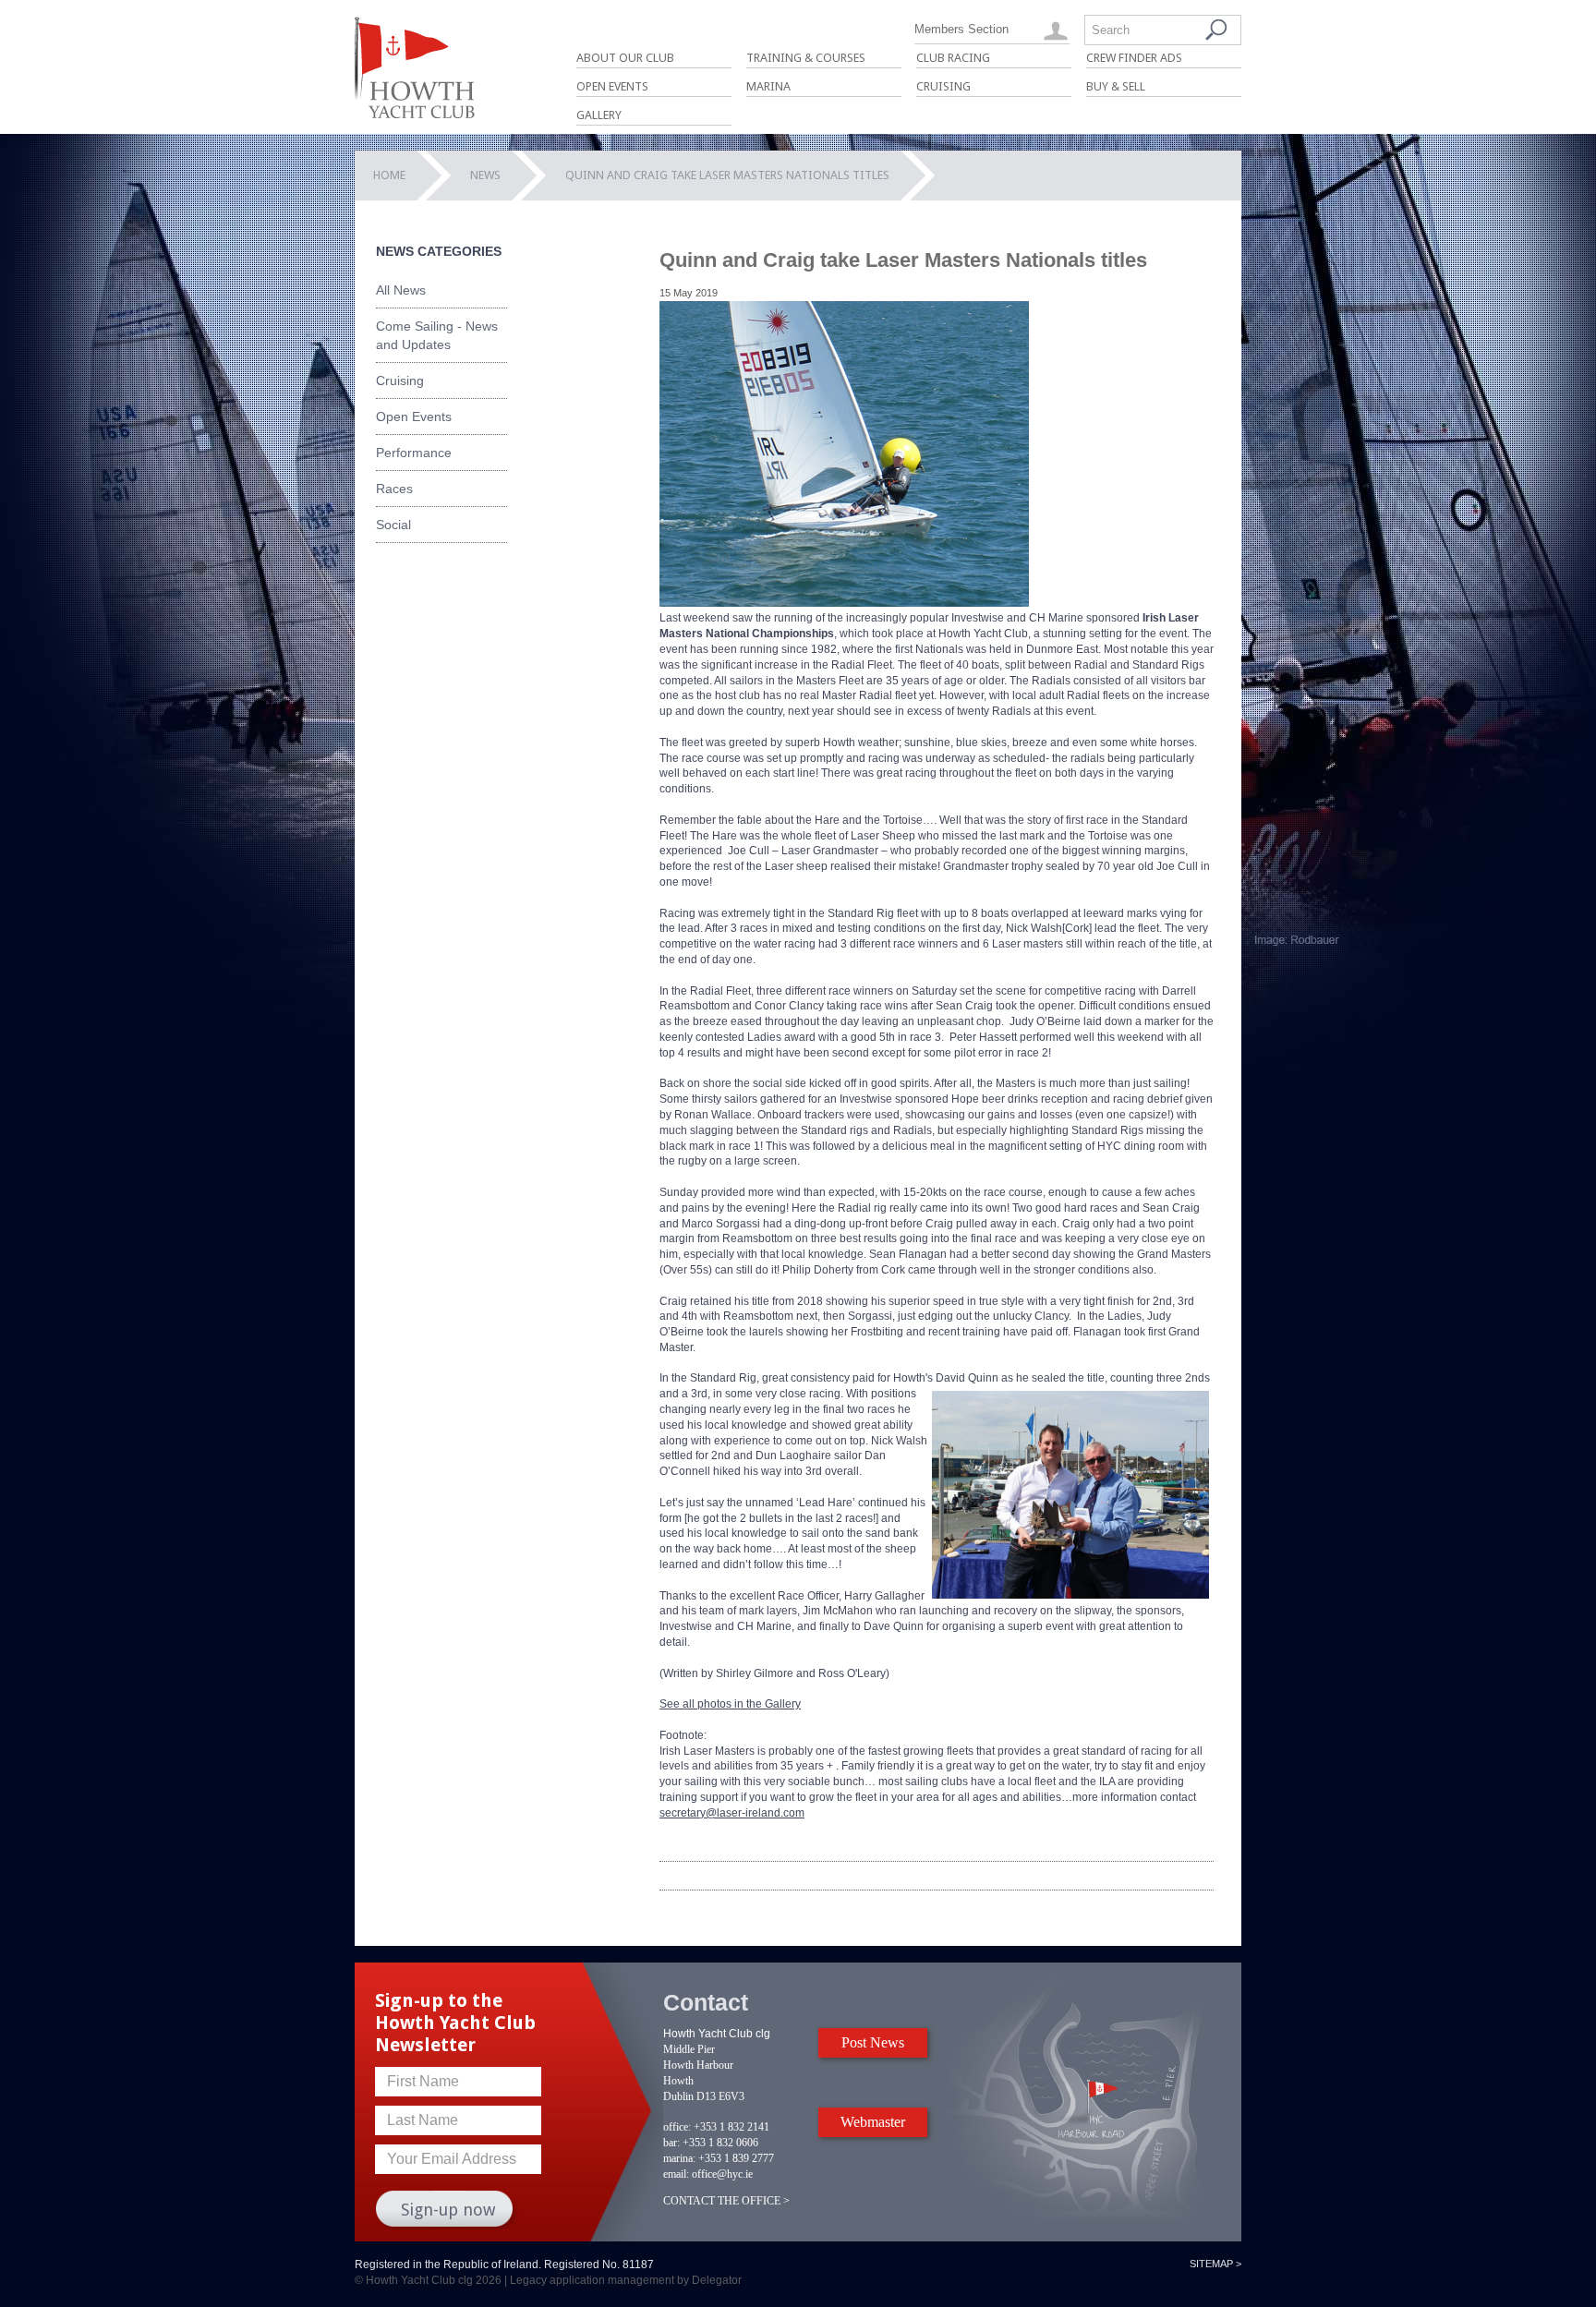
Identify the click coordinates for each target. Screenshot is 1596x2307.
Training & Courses (806, 58)
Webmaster (873, 2122)
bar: (671, 2143)
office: (677, 2127)
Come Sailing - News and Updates (437, 335)
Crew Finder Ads (1134, 58)
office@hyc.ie (722, 2174)
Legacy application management (592, 2280)
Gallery (599, 115)
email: (676, 2174)
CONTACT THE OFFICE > (726, 2201)
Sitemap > (1215, 2264)
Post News (873, 2042)
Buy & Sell (1116, 86)
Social (393, 525)
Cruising (943, 86)
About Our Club (625, 58)
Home (389, 175)
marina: (679, 2158)
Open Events (612, 86)
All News (401, 290)
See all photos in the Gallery (730, 1704)
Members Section (961, 29)
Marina (768, 86)
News (485, 175)
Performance (414, 453)
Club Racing (953, 58)
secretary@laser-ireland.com (732, 1813)
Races (394, 489)
